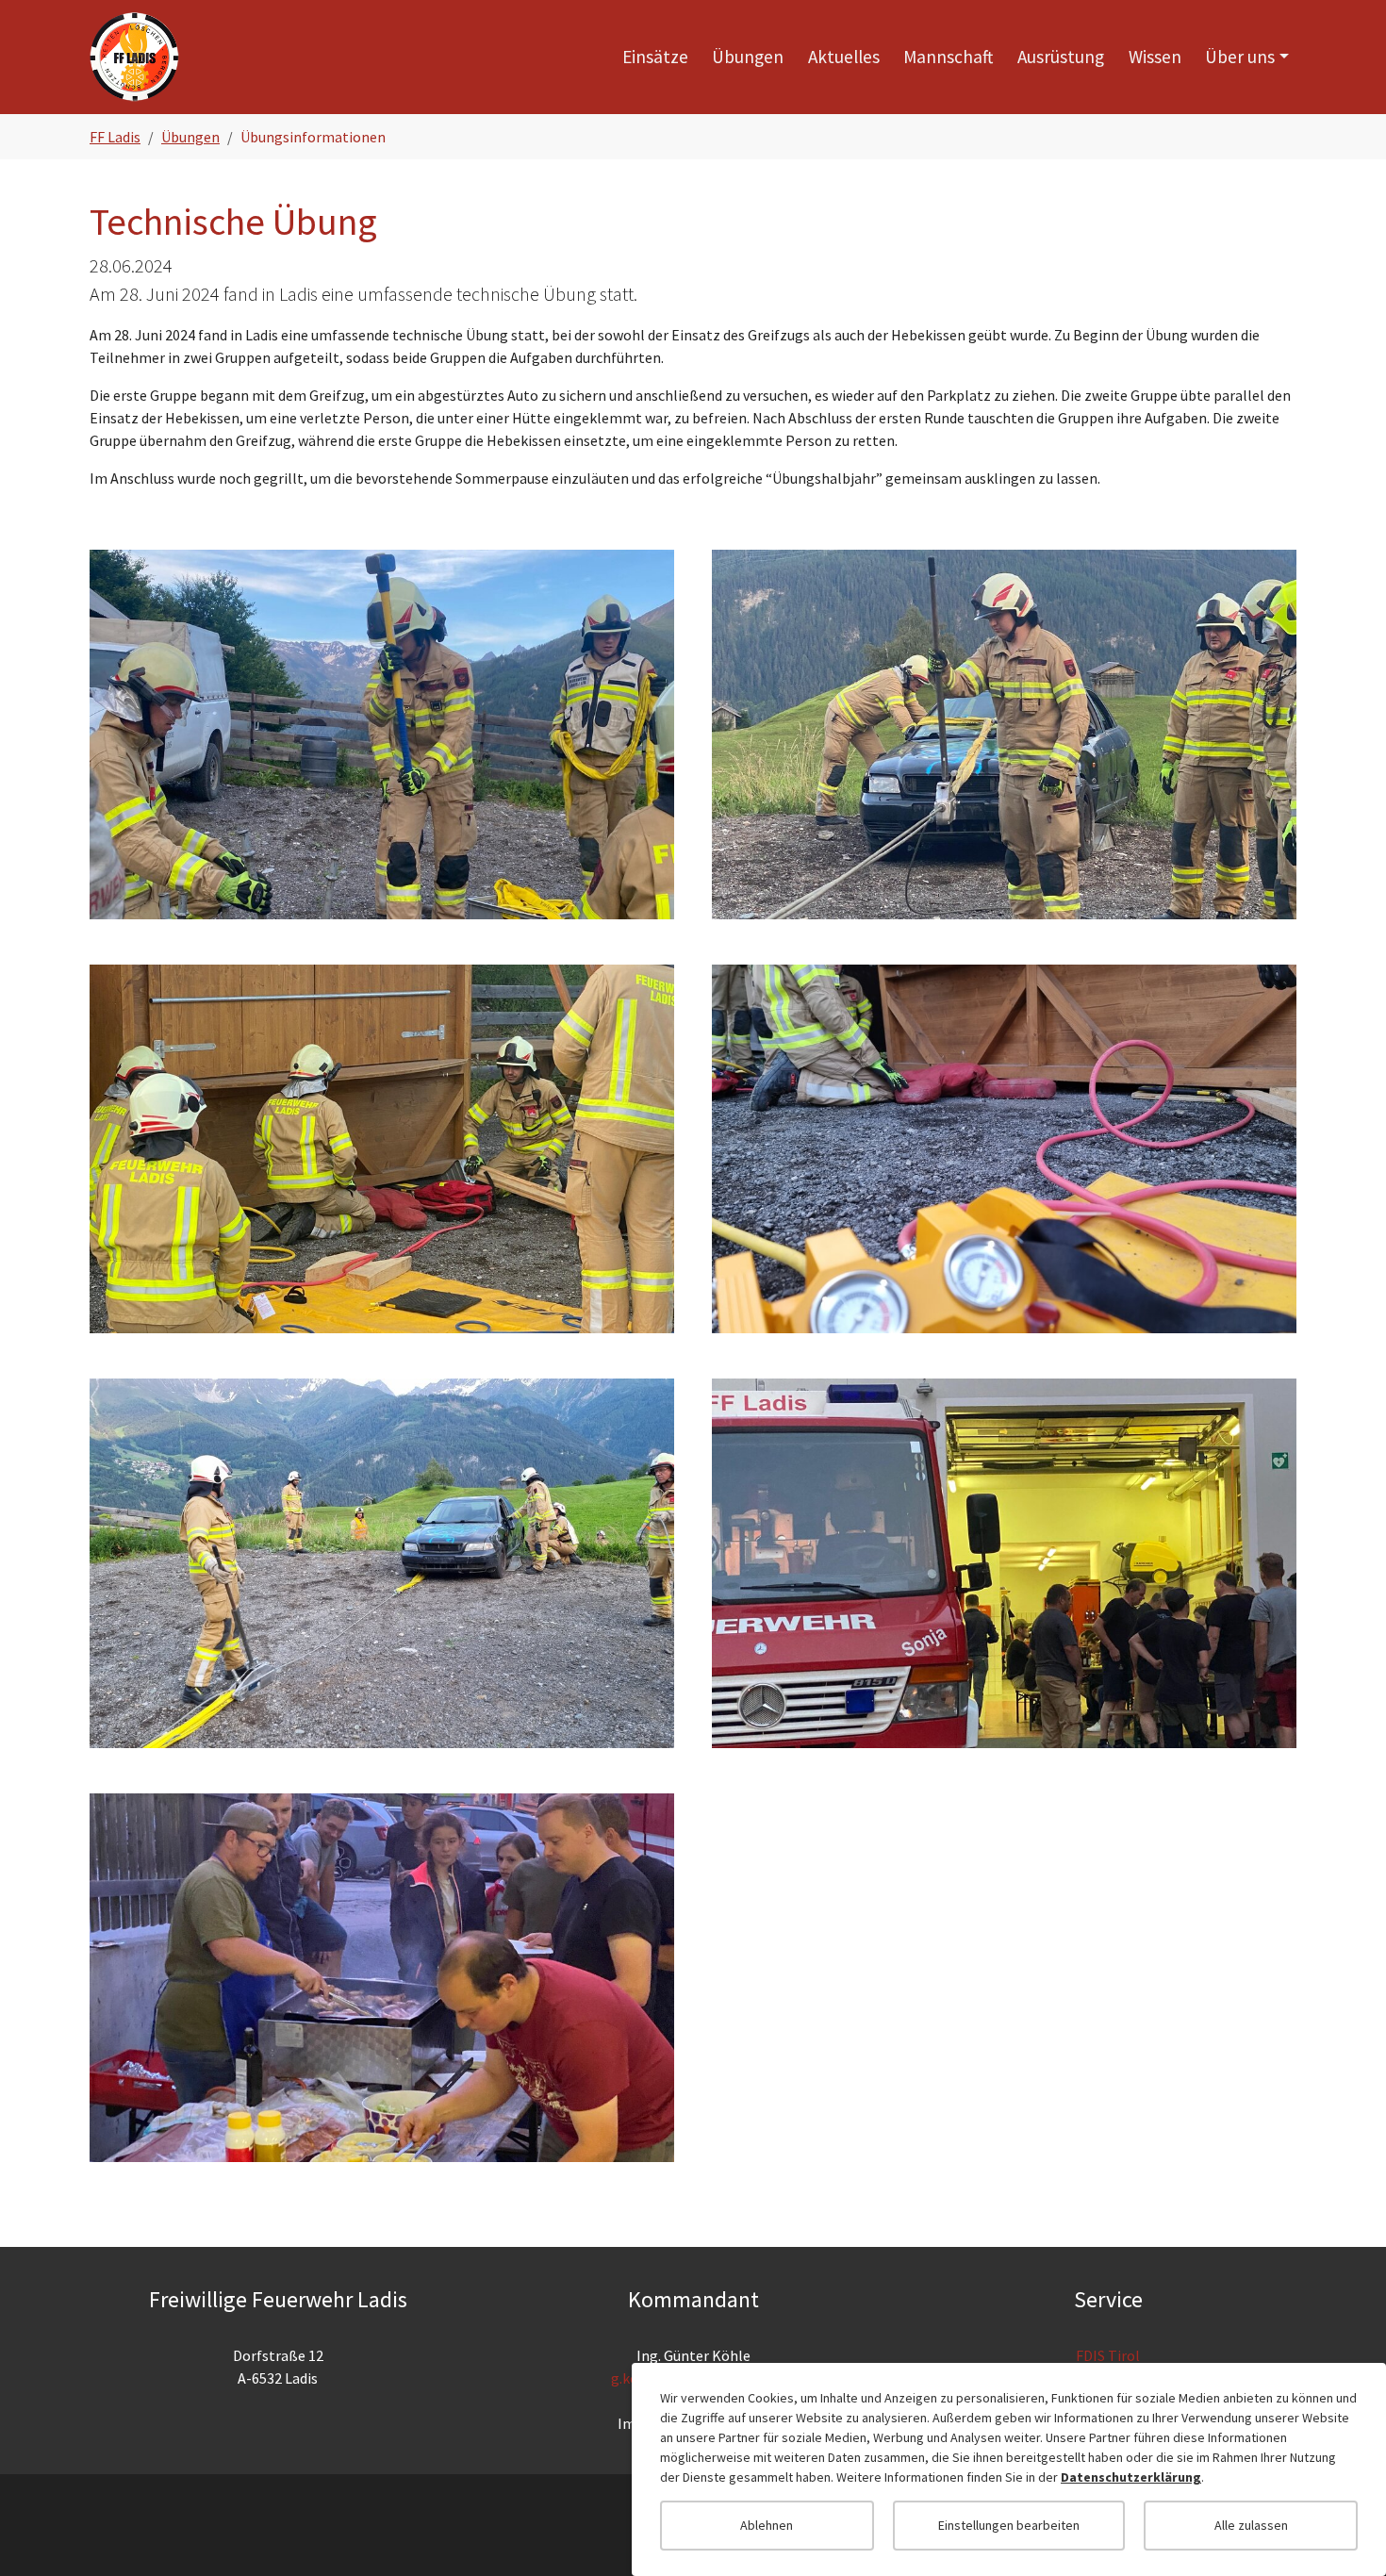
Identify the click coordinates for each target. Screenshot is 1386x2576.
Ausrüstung (1061, 57)
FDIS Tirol (1108, 2355)
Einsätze (655, 57)
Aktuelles (844, 57)
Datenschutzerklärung (1131, 2477)
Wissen (1155, 57)
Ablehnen (767, 2525)
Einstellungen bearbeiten (1009, 2525)
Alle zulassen (1251, 2525)
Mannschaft (948, 57)
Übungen (748, 57)
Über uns (1240, 57)
